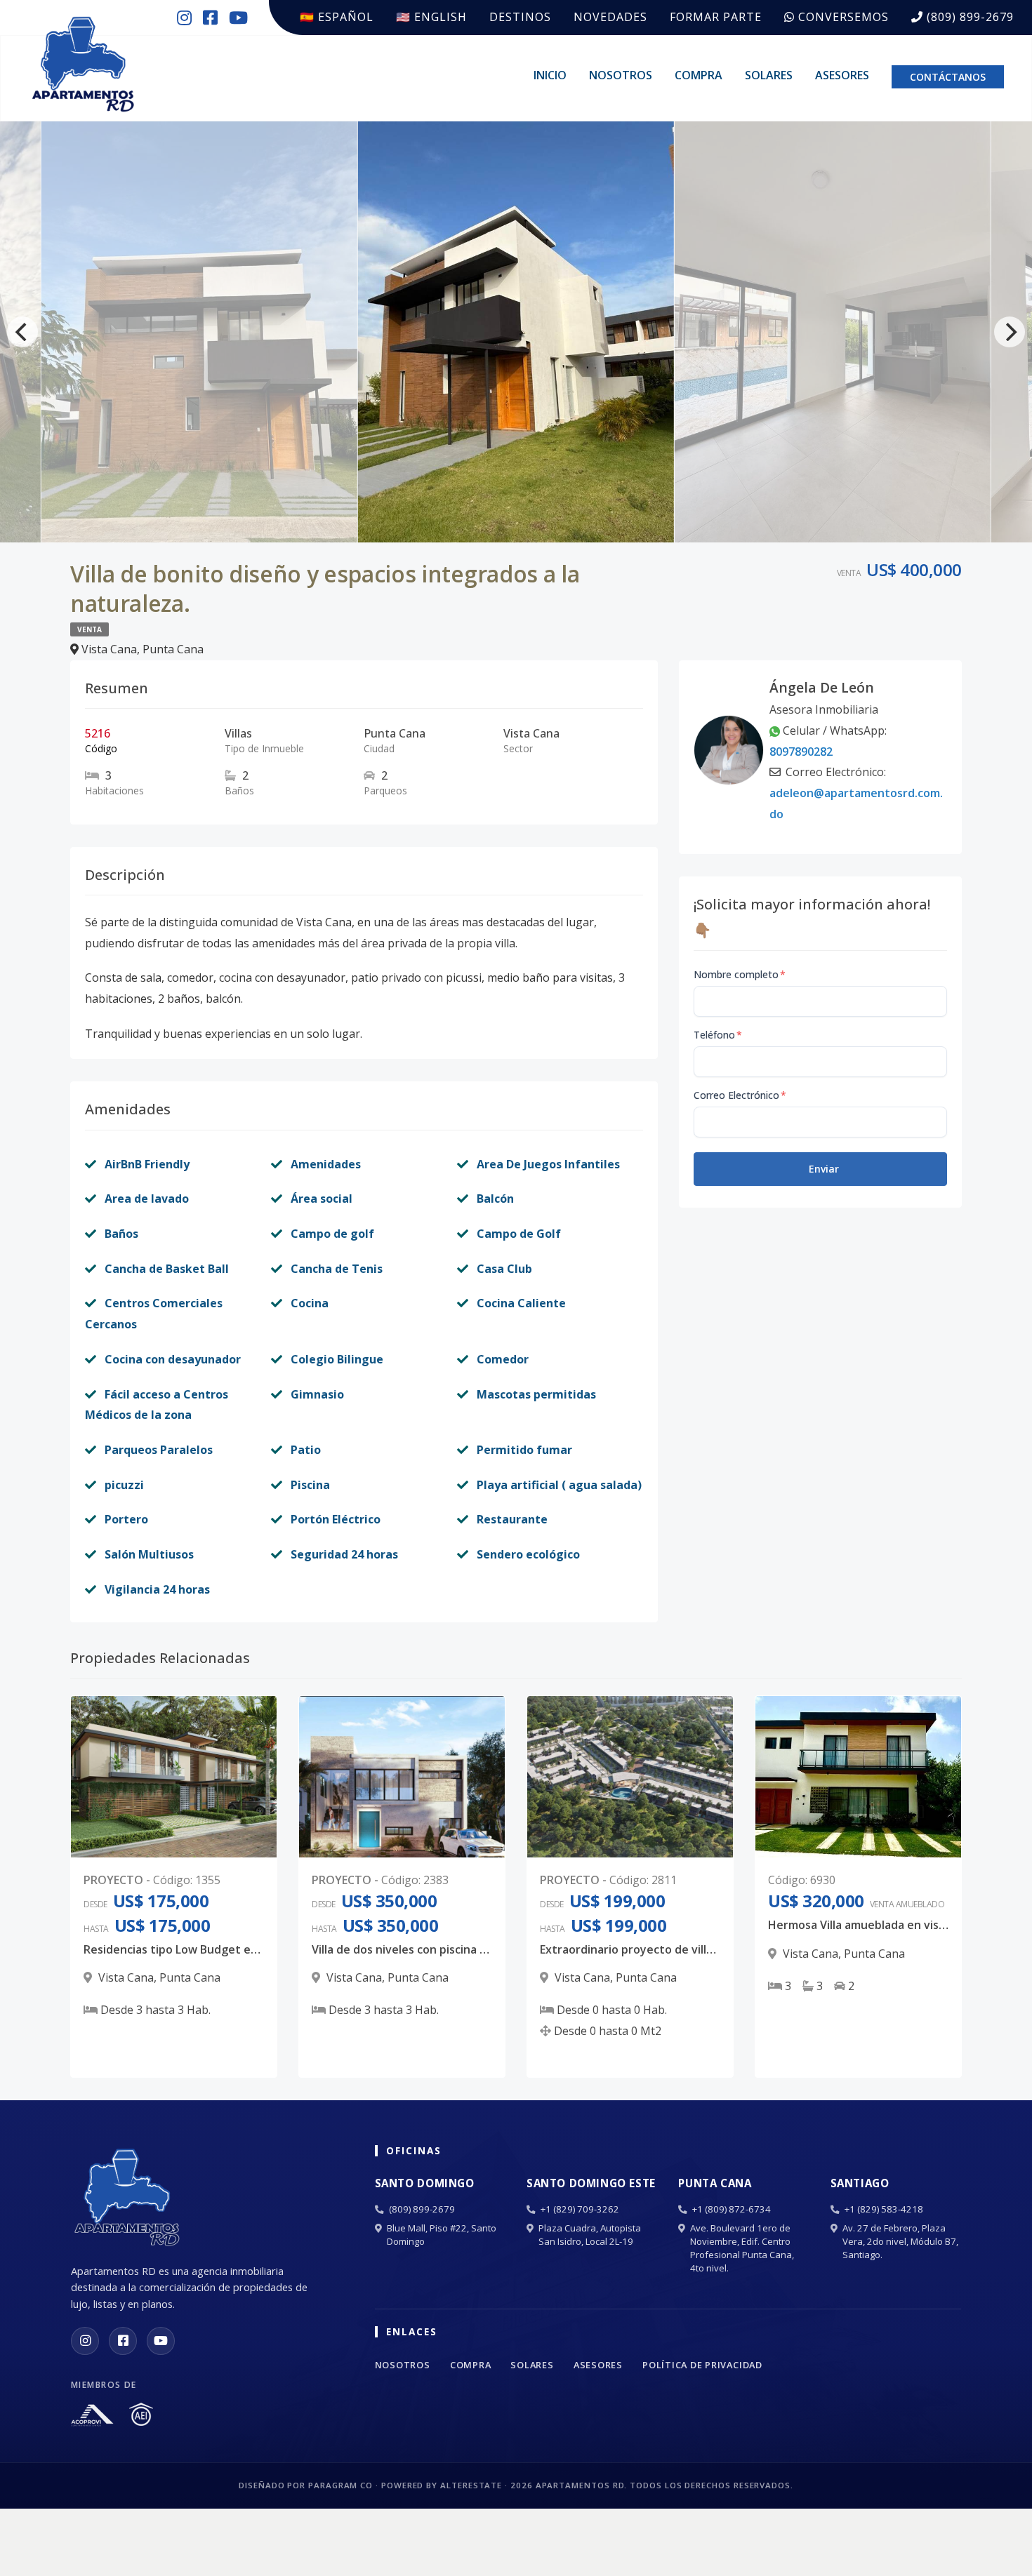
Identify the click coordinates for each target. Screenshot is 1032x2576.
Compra (699, 75)
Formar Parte (716, 17)
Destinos (520, 17)
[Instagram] (85, 2341)
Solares (769, 75)
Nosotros (621, 75)
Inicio (550, 75)
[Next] (1010, 332)
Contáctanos (948, 77)
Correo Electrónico (740, 1095)
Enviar (824, 1169)
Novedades (610, 17)
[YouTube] (161, 2341)
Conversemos (842, 17)
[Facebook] (123, 2341)
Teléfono (718, 1035)
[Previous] (22, 332)
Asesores (842, 75)
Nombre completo (740, 974)
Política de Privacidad (702, 2365)
